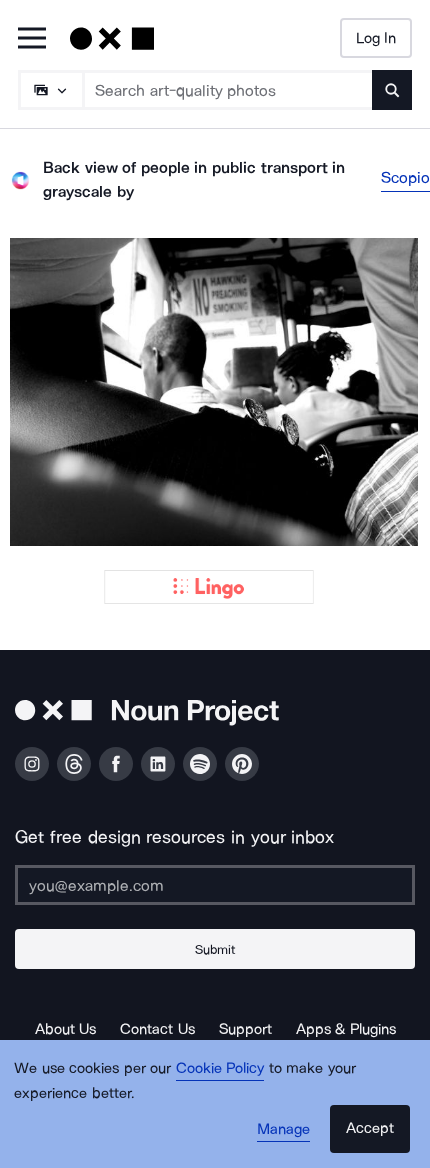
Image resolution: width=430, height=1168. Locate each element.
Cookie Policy (220, 1068)
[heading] (215, 392)
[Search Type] (50, 90)
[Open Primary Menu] (32, 39)
